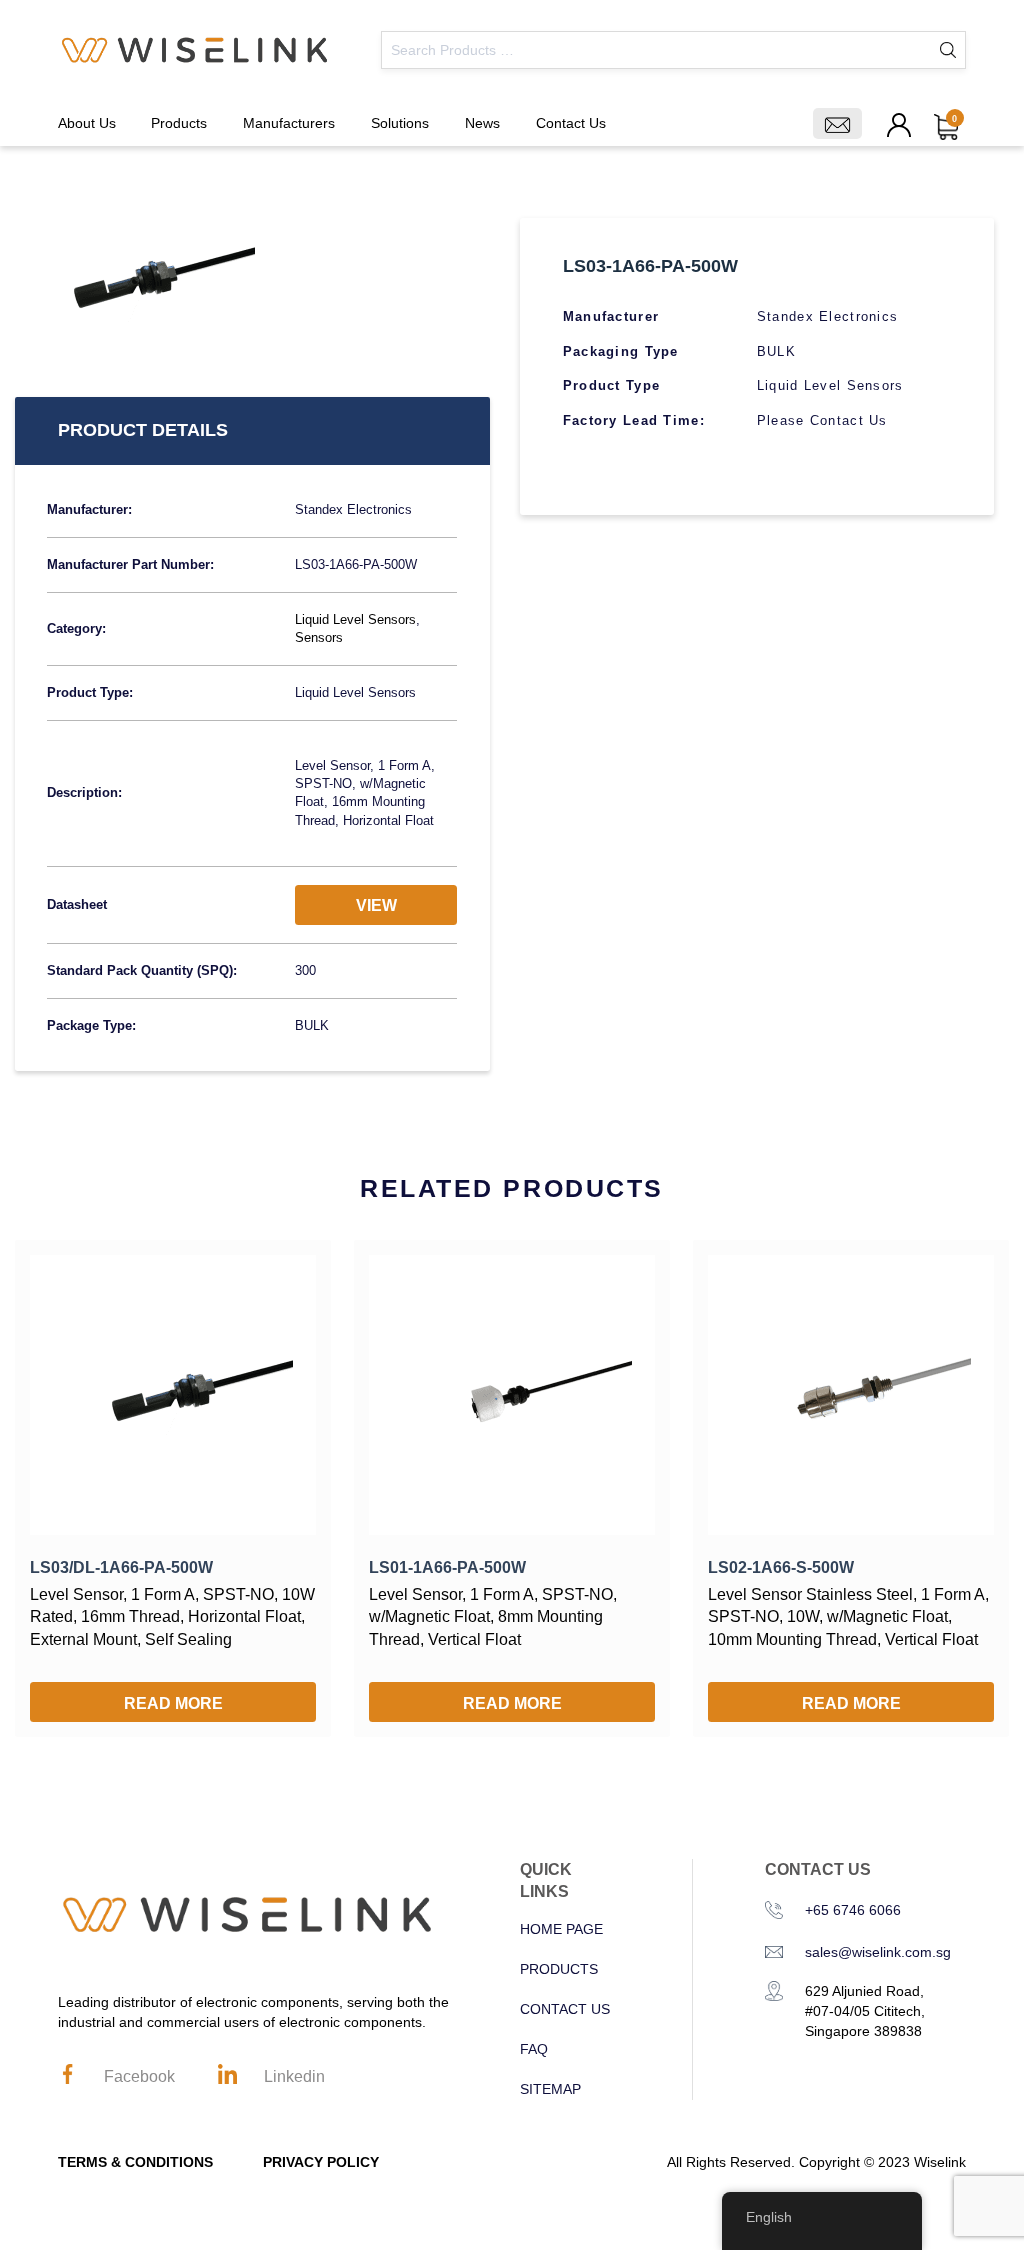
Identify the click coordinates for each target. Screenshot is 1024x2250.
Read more (173, 1703)
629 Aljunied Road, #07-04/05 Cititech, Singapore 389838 (865, 2011)
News (482, 123)
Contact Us (571, 123)
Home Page (561, 1929)
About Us (87, 123)
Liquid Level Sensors (355, 619)
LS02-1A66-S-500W (781, 1567)
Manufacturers (289, 123)
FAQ (534, 2049)
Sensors (319, 637)
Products (179, 123)
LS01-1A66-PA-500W (447, 1567)
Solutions (400, 123)
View (376, 905)
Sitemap (550, 2089)
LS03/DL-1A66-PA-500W (121, 1567)
